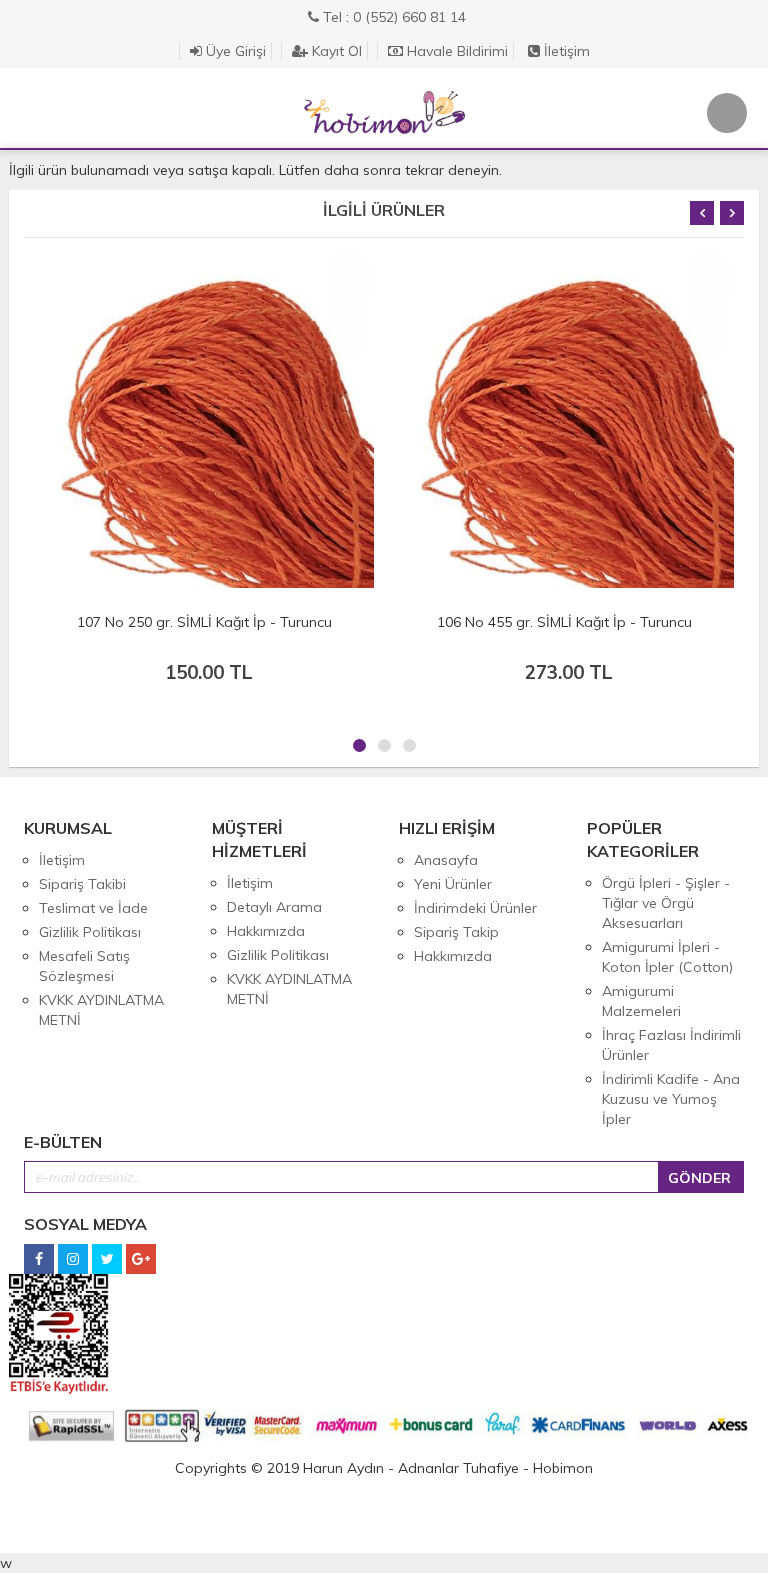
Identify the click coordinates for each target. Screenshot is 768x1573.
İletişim (565, 51)
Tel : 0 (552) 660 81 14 (392, 17)
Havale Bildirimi (455, 51)
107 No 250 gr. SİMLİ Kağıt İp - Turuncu (204, 622)
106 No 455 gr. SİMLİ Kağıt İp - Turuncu (564, 622)
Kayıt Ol (335, 51)
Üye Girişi (234, 51)
